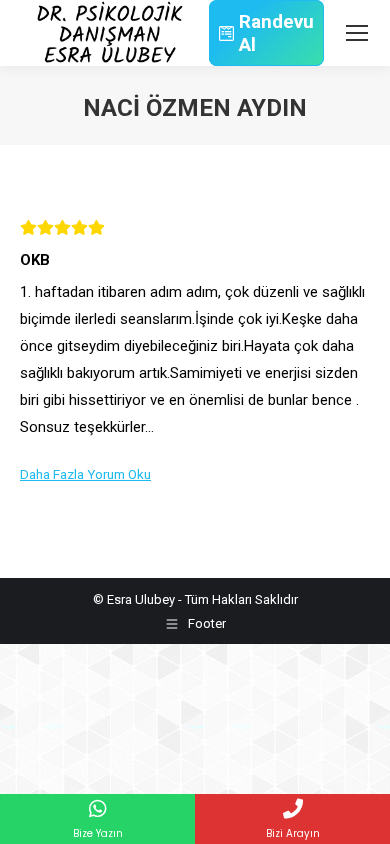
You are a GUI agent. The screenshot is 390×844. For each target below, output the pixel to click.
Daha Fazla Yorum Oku (85, 474)
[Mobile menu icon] (357, 33)
